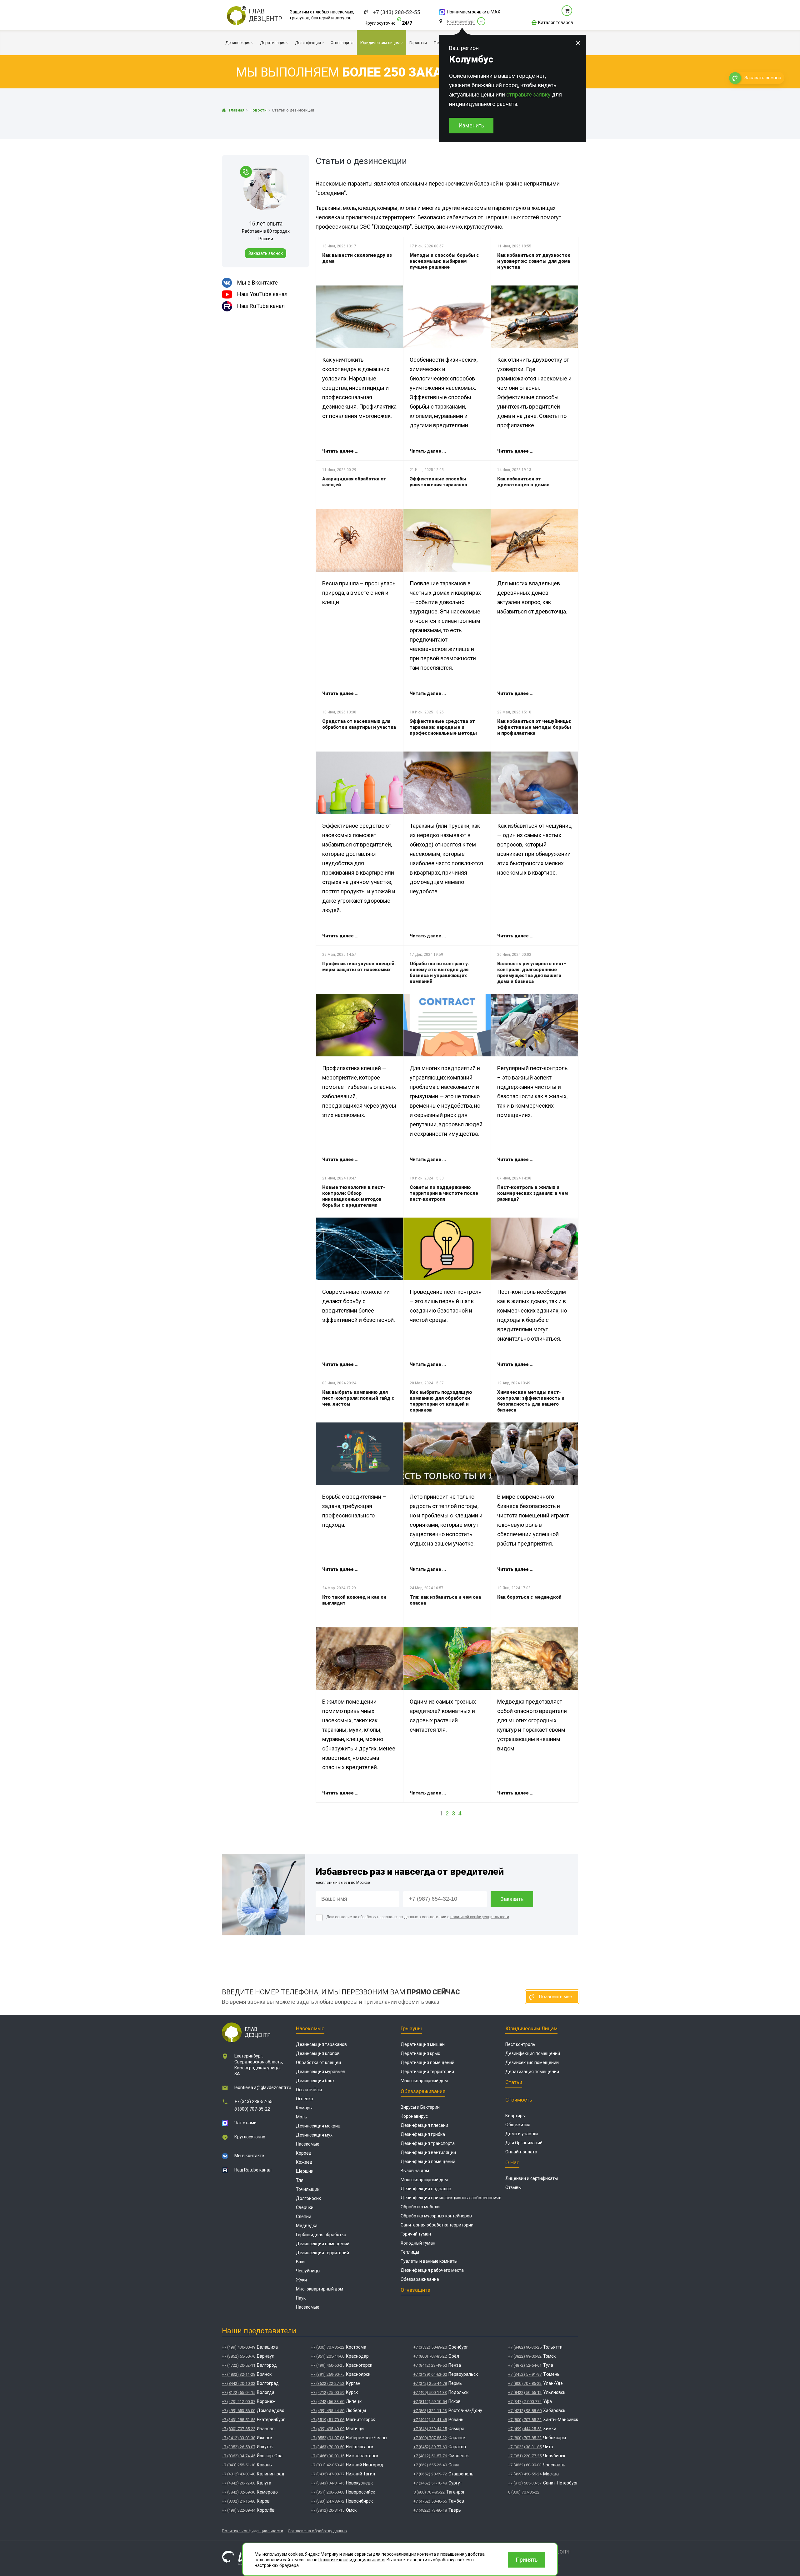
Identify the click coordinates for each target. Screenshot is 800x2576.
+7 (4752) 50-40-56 (430, 2501)
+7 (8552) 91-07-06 (328, 2438)
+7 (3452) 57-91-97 (525, 2374)
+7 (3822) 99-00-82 (525, 2356)
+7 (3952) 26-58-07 (239, 2447)
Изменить (471, 125)
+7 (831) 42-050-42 (328, 2465)
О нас (512, 2162)
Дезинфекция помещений (428, 2162)
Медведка (307, 2226)
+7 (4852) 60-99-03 (525, 2465)
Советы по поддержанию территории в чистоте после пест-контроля (444, 1193)
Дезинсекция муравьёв (321, 2072)
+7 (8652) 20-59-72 (430, 2474)
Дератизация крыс (420, 2053)
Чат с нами (245, 2123)
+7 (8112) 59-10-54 (430, 2402)
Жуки (301, 2280)
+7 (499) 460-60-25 (328, 2365)
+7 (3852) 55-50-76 (239, 2356)
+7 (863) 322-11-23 (430, 2411)
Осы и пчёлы (309, 2090)
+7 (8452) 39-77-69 (430, 2447)
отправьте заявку (528, 94)
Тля (300, 2180)
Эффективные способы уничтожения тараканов (438, 482)
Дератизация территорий (427, 2072)
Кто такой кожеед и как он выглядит (354, 1600)
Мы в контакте (249, 2156)
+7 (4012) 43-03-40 (239, 2474)
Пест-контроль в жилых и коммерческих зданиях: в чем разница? (532, 1193)
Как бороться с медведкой (529, 1597)
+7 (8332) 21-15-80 (239, 2501)
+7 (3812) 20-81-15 (328, 2510)
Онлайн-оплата (521, 2152)
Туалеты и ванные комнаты (429, 2261)
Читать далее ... (340, 451)
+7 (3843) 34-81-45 (328, 2483)
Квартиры (515, 2116)
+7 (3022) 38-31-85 (525, 2447)
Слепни (304, 2216)
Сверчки (305, 2207)
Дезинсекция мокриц (318, 2126)
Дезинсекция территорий (322, 2253)
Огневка (305, 2099)
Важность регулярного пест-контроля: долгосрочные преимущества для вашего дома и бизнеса (532, 973)
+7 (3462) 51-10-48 (430, 2483)
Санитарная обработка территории (437, 2225)
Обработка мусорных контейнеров (436, 2216)
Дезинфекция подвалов (426, 2189)
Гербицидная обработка (321, 2235)
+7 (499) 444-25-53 (525, 2429)
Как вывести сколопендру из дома (357, 258)
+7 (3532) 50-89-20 (430, 2347)
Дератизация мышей (423, 2044)
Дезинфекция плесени (424, 2125)
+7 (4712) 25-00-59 (328, 2392)
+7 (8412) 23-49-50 (430, 2365)
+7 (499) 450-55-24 (525, 2474)
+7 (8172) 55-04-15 (239, 2392)
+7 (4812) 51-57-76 (430, 2456)
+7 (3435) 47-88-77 (328, 2474)
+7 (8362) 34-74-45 (239, 2456)
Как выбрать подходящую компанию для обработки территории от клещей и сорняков (441, 1401)
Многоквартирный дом (320, 2289)
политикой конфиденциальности (480, 1917)
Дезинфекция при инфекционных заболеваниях (451, 2198)
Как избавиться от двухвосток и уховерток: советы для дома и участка (534, 261)
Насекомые (310, 2028)
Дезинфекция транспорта (428, 2143)
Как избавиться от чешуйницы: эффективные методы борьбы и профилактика (534, 727)
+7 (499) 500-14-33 (430, 2392)
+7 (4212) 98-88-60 (525, 2411)
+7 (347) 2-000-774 (525, 2402)
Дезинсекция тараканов (321, 2044)
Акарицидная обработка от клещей (354, 482)
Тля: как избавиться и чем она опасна (445, 1600)
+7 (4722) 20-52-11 (239, 2365)
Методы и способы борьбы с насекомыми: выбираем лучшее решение (444, 261)
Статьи (514, 2082)
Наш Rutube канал (253, 2170)
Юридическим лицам (531, 2028)
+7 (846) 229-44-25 (430, 2429)
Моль (302, 2117)
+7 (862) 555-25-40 (430, 2465)
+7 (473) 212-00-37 (239, 2402)
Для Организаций (524, 2143)
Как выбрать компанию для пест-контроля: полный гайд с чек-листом (358, 1398)
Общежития (518, 2125)
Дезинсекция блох (315, 2081)
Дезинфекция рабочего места (432, 2270)
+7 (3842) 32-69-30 (239, 2492)
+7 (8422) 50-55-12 (525, 2392)
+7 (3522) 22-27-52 (328, 2383)
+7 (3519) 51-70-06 (328, 2420)
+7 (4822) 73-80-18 (430, 2510)
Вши (300, 2262)
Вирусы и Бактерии (420, 2107)
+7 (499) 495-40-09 (328, 2429)
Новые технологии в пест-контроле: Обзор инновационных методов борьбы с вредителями (354, 1196)
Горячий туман (416, 2234)
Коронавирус (414, 2116)
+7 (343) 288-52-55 (397, 12)
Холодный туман (418, 2243)
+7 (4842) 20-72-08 (239, 2483)
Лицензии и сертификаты (532, 2178)
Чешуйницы (308, 2271)
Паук (301, 2298)
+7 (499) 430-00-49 (239, 2347)
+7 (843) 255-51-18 (239, 2465)
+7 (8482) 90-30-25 (525, 2347)
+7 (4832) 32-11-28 (239, 2374)
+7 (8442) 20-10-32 (239, 2383)
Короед (304, 2153)
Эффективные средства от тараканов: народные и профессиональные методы (443, 727)
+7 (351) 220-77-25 (525, 2456)
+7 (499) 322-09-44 (239, 2510)
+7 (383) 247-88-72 (328, 2501)
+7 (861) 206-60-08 (328, 2492)
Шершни (305, 2171)
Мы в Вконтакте (257, 283)
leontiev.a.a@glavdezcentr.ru (263, 2087)
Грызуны (411, 2028)
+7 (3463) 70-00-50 (328, 2447)
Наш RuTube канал (261, 306)
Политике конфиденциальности (352, 2560)
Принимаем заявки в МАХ (474, 12)
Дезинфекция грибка (423, 2134)
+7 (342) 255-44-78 (430, 2383)
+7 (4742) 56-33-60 (328, 2402)
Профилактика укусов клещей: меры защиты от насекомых (359, 967)
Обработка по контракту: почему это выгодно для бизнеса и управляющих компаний (439, 973)
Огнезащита (415, 2290)
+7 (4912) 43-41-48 (430, 2420)
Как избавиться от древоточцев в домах (523, 482)
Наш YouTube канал (262, 294)
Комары (304, 2108)
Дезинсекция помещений (323, 2244)
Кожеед (304, 2162)
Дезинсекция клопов (318, 2053)
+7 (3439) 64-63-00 (430, 2374)
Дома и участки (522, 2134)
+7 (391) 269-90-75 (328, 2374)
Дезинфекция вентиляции (428, 2152)
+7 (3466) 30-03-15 (328, 2456)
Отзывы (513, 2187)
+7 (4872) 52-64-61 (525, 2365)
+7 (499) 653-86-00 (239, 2411)
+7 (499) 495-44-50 (328, 2411)
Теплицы (410, 2252)
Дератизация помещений (427, 2062)
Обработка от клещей (318, 2062)
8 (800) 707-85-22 (252, 2109)
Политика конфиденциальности (252, 2531)
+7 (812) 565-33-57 (525, 2483)
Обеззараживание (423, 2091)
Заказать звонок (266, 253)
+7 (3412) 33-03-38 (239, 2438)
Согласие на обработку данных (317, 2531)
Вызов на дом (415, 2171)
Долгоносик (308, 2198)
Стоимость (519, 2100)
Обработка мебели (420, 2207)
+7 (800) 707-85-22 (239, 2429)
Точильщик (308, 2189)
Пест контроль (520, 2044)
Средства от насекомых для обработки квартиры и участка (359, 724)
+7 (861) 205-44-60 (328, 2356)
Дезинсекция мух (314, 2135)
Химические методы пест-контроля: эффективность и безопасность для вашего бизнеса (531, 1401)
